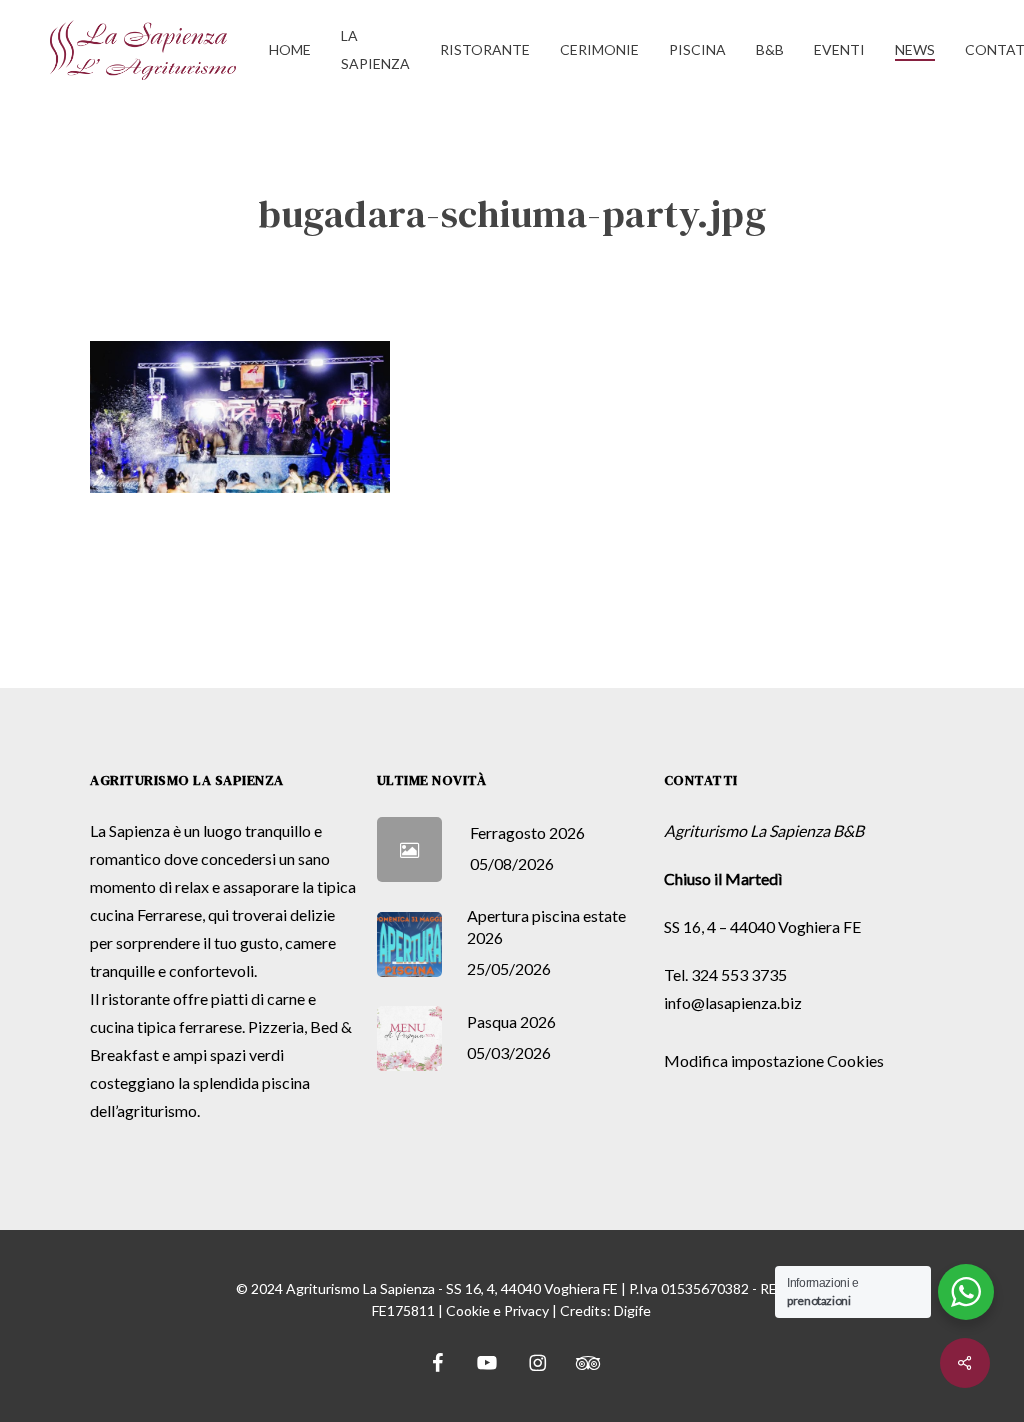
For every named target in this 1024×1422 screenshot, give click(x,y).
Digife (632, 1310)
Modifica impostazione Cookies (774, 1060)
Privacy (526, 1310)
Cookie (468, 1310)
